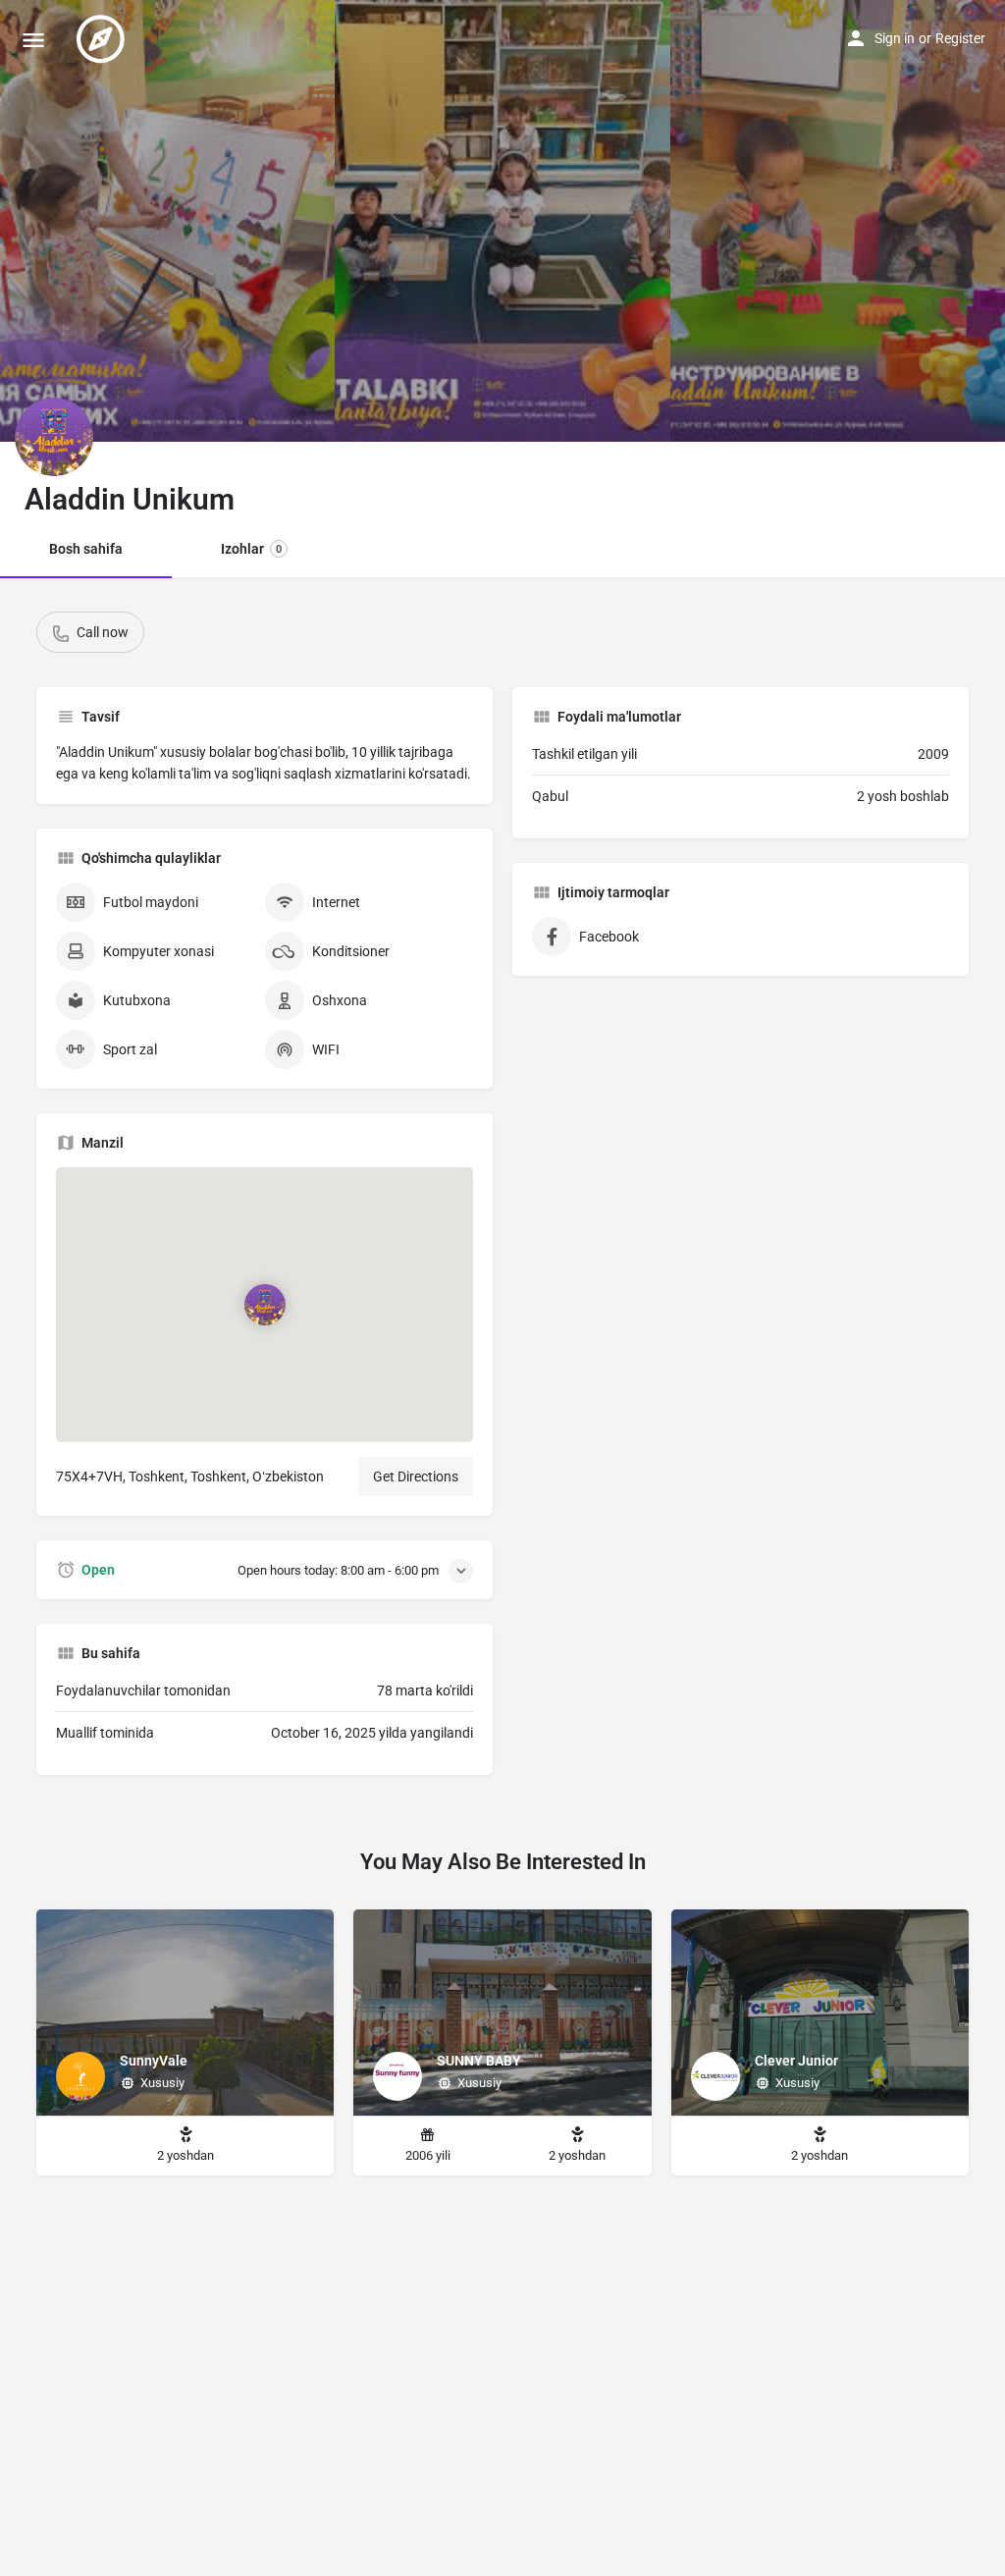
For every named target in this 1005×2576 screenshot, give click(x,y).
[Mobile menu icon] (33, 40)
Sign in (895, 38)
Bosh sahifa (86, 549)
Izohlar (251, 549)
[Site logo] (103, 39)
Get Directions (416, 1476)
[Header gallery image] (167, 221)
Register (960, 38)
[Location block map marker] (265, 1305)
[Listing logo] (54, 437)
